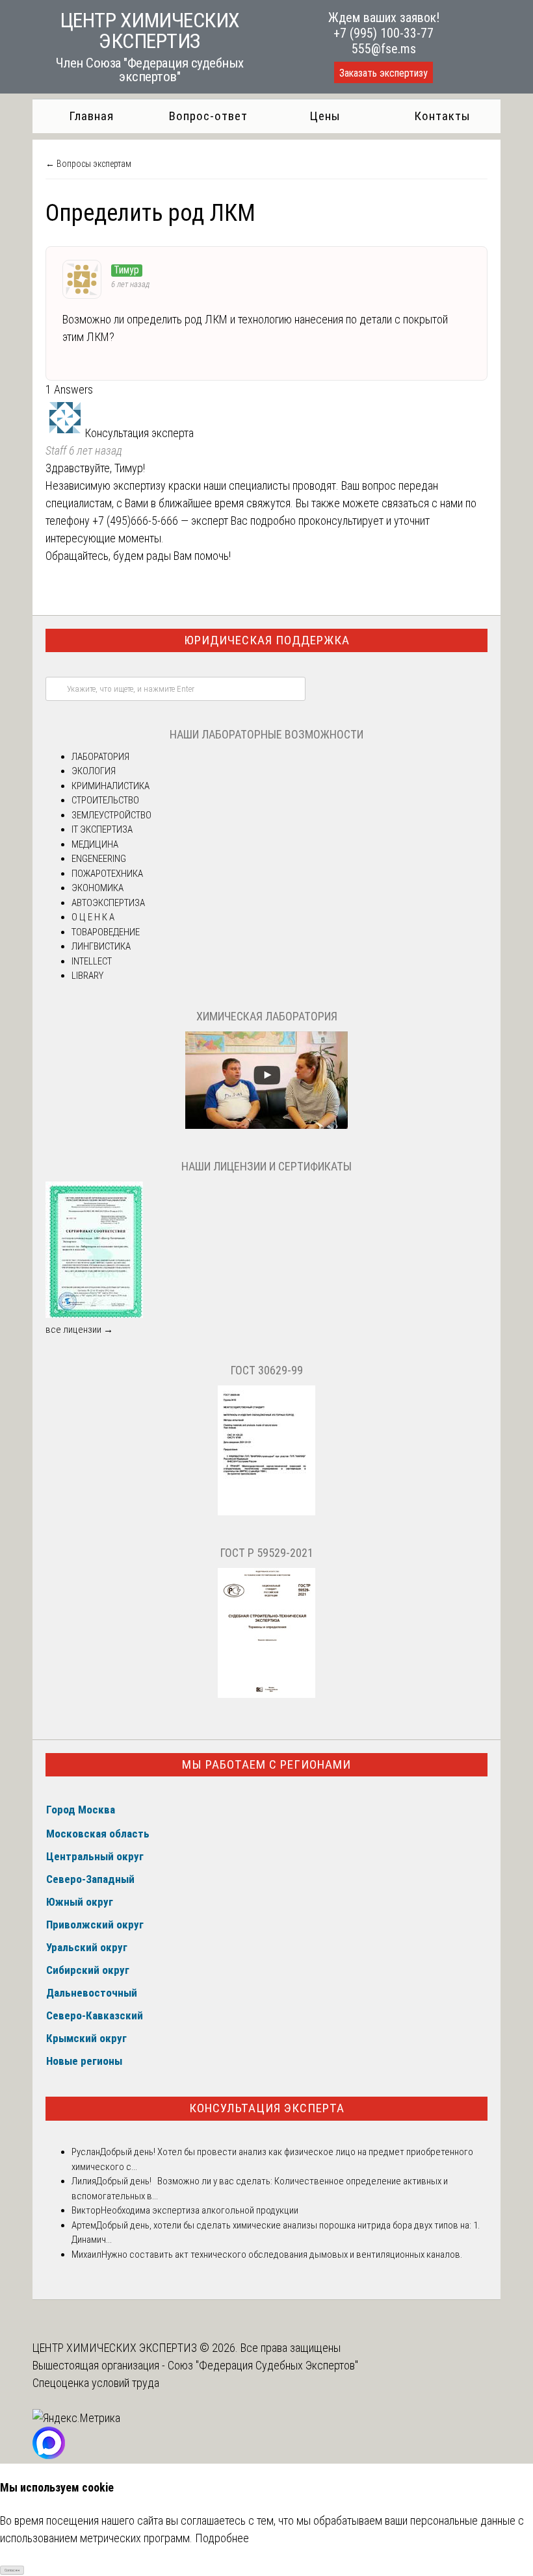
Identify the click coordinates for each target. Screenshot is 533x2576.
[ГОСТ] (266, 1512)
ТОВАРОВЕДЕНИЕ (106, 932)
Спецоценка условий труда (96, 2383)
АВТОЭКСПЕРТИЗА (108, 903)
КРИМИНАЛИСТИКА (110, 786)
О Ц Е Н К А (93, 917)
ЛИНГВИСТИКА (101, 946)
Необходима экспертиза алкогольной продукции (200, 2210)
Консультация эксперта (267, 2108)
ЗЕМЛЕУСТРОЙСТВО (111, 815)
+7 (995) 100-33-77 (383, 33)
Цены (325, 116)
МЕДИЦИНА (95, 844)
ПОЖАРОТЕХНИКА (107, 874)
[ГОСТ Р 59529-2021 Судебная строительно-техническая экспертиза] (266, 1695)
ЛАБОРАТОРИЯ (100, 757)
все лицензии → (79, 1330)
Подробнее (222, 2538)
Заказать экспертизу (383, 73)
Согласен (12, 2570)
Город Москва (81, 1810)
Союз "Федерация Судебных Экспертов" (263, 2365)
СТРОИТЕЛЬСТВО (105, 800)
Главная (91, 116)
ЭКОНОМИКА (97, 888)
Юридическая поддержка (267, 640)
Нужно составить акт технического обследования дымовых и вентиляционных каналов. (282, 2254)
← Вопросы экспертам (88, 164)
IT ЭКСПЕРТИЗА (102, 829)
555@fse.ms (384, 49)
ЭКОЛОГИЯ (94, 771)
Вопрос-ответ (208, 116)
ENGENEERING (99, 859)
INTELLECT (92, 961)
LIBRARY (87, 976)
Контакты (442, 116)
